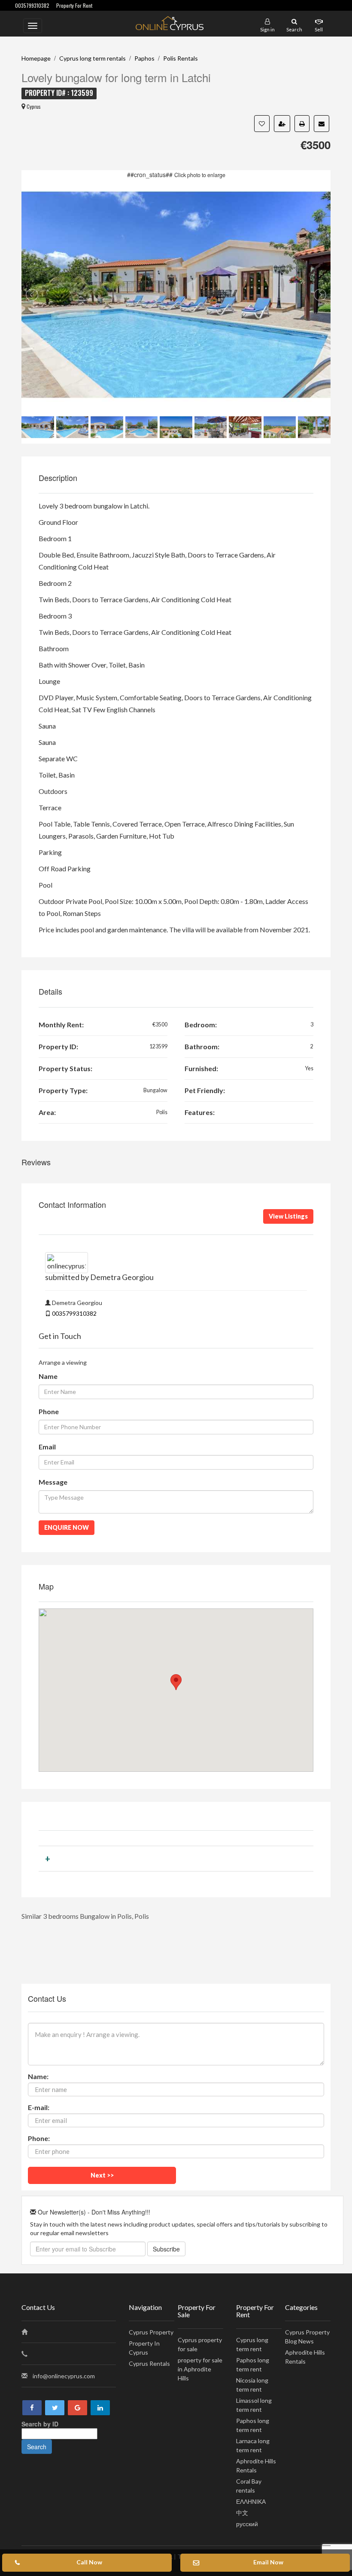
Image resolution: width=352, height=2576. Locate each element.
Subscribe (166, 2249)
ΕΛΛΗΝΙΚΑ (251, 2501)
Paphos (144, 58)
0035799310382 (32, 5)
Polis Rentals (181, 58)
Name (48, 1376)
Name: (38, 2076)
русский (247, 2524)
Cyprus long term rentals (93, 58)
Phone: (39, 2138)
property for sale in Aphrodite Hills (200, 2369)
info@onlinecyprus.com (64, 2376)
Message (53, 1482)
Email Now (268, 2562)
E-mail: (39, 2107)
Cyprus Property (151, 2332)
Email (47, 1447)
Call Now (89, 2562)
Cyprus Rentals (149, 2363)
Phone (49, 1411)
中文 (242, 2513)
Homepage (36, 58)
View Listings (288, 1216)
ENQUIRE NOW (67, 1527)
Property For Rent (74, 5)
